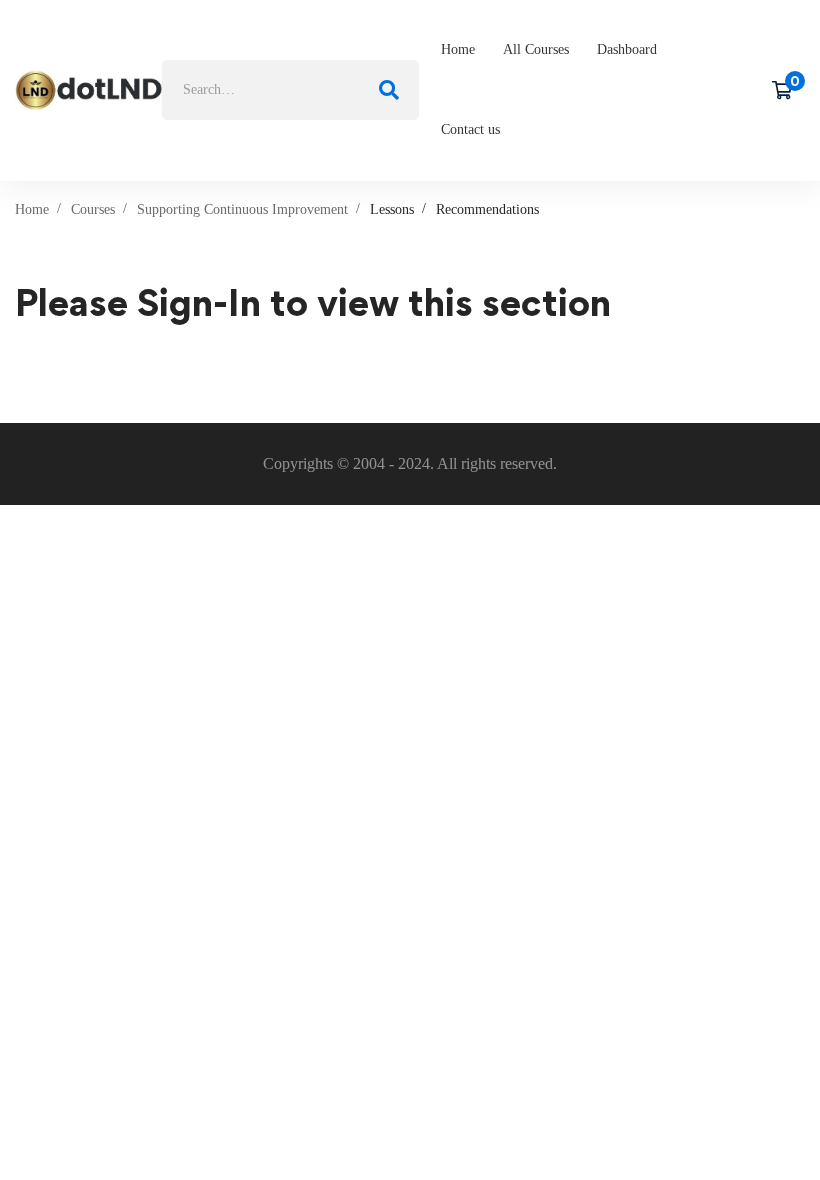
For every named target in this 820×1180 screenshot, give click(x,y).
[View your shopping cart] (788, 90)
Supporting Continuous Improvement (242, 209)
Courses (93, 209)
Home (32, 209)
